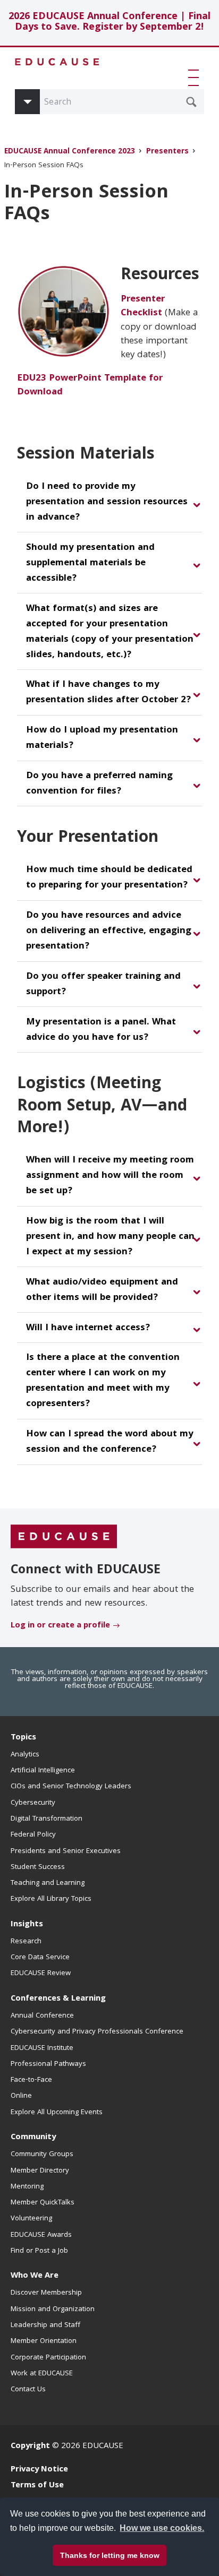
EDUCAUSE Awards (41, 2235)
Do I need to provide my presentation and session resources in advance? (107, 502)
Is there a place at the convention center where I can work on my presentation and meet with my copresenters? (103, 1381)
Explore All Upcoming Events (57, 2113)
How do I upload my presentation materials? (102, 738)
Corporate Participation (48, 2358)
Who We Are (35, 2276)
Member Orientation (44, 2341)
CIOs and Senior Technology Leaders (71, 1787)
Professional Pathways (48, 2064)
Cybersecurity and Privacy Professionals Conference (97, 2032)
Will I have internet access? (88, 1328)
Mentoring (27, 2187)
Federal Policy (33, 1835)
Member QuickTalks (43, 2203)
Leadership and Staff (45, 2325)
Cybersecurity (33, 1803)
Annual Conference (42, 2016)
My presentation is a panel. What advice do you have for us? (101, 1030)
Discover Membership (46, 2293)
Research (26, 1942)
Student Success (38, 1867)
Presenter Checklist (143, 307)
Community (33, 2138)
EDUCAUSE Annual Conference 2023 (70, 152)
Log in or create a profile (60, 1626)
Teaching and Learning (48, 1883)
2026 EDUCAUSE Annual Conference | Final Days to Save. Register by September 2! (109, 23)
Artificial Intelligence (43, 1771)
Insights (27, 1925)
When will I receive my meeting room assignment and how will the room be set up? (110, 1176)
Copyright (30, 2446)
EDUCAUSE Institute (42, 2048)
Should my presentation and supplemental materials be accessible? (90, 563)
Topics (23, 1738)
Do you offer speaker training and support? (103, 985)
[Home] (57, 62)
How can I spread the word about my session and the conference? (110, 1442)
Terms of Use (37, 2486)
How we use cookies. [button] (162, 2528)
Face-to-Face (31, 2080)
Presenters (167, 152)
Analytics (25, 1755)
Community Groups (42, 2155)
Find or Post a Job (39, 2251)
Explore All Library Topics (51, 1899)
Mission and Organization (53, 2310)
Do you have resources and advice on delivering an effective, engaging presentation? (109, 931)
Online (21, 2096)
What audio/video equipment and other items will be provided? (102, 1290)
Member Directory (40, 2171)
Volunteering (31, 2219)
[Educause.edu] (64, 1537)
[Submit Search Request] (191, 102)
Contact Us (28, 2390)
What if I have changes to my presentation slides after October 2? (108, 693)
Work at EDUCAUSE (42, 2374)
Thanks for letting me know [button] (110, 2555)
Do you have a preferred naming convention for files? (99, 784)
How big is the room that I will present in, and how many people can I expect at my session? (110, 1237)
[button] (196, 77)
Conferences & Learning (58, 1999)
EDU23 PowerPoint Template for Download (90, 386)
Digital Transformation (47, 1819)
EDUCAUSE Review (41, 1974)
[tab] (109, 503)
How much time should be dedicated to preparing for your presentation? (109, 878)
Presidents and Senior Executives (66, 1851)
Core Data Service (40, 1958)
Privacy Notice (39, 2470)
